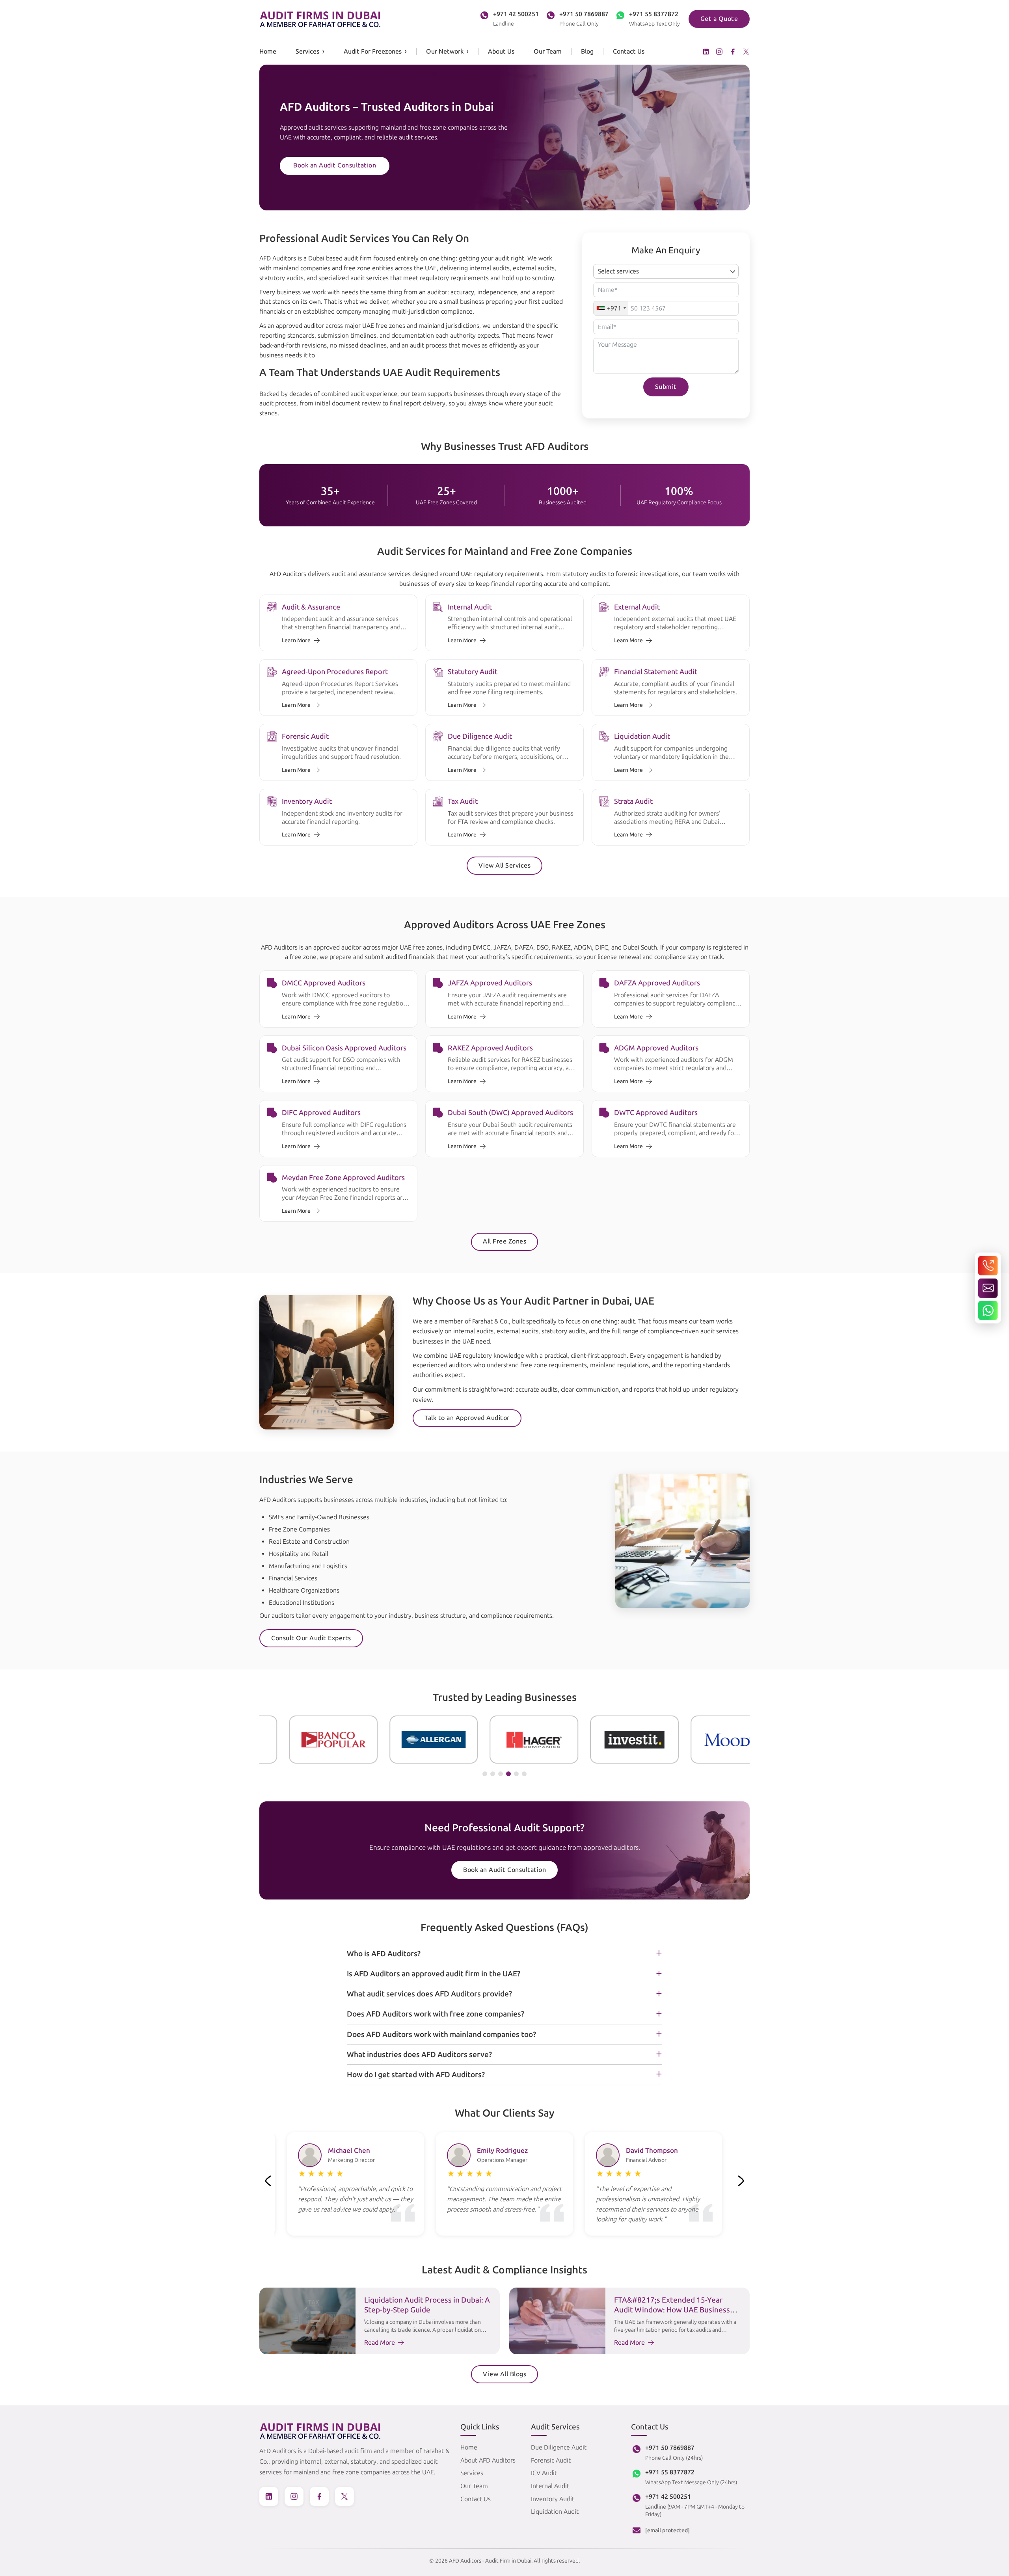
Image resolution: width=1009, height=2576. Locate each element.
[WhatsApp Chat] (988, 1310)
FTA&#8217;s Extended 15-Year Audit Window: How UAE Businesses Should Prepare (676, 2310)
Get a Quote (719, 19)
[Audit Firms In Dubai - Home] (320, 19)
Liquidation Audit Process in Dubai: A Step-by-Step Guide (427, 2305)
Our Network (445, 51)
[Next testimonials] (741, 2181)
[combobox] (611, 308)
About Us (501, 51)
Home (268, 51)
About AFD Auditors (488, 2460)
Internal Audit (550, 2486)
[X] (746, 52)
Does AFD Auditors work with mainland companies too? (441, 2034)
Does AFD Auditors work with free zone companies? (436, 2014)
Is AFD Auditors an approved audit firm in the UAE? (434, 1974)
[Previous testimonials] (268, 2181)
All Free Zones (504, 1241)
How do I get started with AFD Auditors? (416, 2075)
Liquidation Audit (555, 2512)
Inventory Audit (553, 2499)
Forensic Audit (551, 2460)
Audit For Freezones (373, 51)
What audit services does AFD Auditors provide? (429, 1994)
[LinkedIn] (706, 52)
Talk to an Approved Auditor (467, 1418)
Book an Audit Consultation (335, 165)
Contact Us (629, 51)
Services (307, 51)
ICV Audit (544, 2473)
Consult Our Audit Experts (311, 1638)
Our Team (548, 51)
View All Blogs (504, 2374)
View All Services (505, 865)
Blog (587, 51)
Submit (666, 387)
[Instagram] (719, 52)
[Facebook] (733, 52)
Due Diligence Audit (559, 2447)
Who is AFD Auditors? (384, 1954)
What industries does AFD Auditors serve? (419, 2055)
